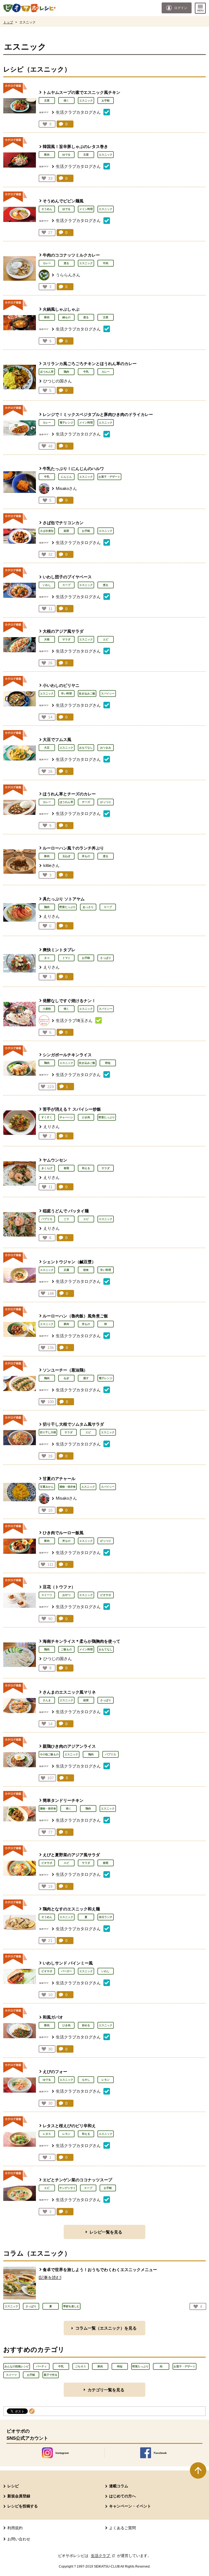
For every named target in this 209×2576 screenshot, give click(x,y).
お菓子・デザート (109, 477)
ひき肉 (86, 1117)
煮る (66, 263)
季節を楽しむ (71, 2306)
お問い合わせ (19, 2539)
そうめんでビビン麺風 (63, 201)
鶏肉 (66, 372)
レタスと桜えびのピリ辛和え (69, 2126)
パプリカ (47, 1219)
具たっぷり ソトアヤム (64, 899)
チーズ (86, 802)
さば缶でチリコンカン (63, 523)
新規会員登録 (19, 2496)
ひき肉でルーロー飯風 (63, 1533)
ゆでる (66, 155)
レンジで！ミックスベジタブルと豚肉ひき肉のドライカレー (98, 414)
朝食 (86, 1270)
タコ (47, 958)
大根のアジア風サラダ (63, 631)
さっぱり (106, 958)
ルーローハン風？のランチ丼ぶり (75, 848)
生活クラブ (103, 2556)
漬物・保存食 (67, 1487)
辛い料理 (66, 694)
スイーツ (47, 1595)
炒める (86, 2025)
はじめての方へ (122, 2496)
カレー (47, 263)
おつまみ (106, 748)
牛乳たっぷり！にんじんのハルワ (73, 469)
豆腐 (66, 1270)
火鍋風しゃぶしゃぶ (61, 309)
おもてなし (86, 748)
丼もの (86, 856)
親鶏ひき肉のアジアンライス (69, 1746)
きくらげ (47, 1168)
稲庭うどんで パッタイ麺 (66, 1211)
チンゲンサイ (67, 2188)
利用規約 (15, 2528)
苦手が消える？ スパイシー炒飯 (72, 1109)
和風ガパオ (53, 2017)
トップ (8, 22)
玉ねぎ (66, 856)
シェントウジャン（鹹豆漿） (69, 1262)
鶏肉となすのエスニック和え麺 (71, 1909)
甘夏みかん (47, 1487)
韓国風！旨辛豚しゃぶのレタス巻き (75, 146)
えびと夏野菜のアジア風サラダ (71, 1855)
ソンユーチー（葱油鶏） (65, 1370)
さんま (47, 1700)
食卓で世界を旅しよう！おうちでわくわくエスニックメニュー (100, 2270)
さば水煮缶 (47, 531)
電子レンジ (66, 423)
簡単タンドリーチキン (63, 1800)
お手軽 (106, 101)
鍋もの (66, 317)
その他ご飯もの (49, 1754)
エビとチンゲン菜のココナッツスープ (77, 2180)
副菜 (66, 531)
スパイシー (108, 694)
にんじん (66, 477)
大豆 (47, 748)
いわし (47, 585)
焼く (66, 101)
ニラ (66, 1219)
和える (86, 1168)
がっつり (106, 802)
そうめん (47, 209)
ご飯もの (66, 1649)
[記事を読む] (50, 2277)
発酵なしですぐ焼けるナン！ (69, 1001)
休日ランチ (106, 1917)
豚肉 (47, 155)
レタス (47, 2134)
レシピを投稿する (23, 2506)
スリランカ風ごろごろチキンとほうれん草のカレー (90, 364)
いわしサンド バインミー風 (68, 1963)
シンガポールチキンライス (67, 1055)
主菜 (47, 101)
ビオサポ (106, 1595)
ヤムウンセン (55, 1160)
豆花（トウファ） (59, 1587)
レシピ (13, 2486)
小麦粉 (47, 1009)
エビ (106, 639)
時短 (108, 1063)
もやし (86, 2080)
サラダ (66, 639)
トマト (66, 958)
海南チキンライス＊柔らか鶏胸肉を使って (82, 1641)
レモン (106, 2080)
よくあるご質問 (122, 2528)
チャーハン (66, 1117)
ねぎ (66, 1378)
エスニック (86, 101)
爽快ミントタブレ (59, 950)
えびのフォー (55, 2072)
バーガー (66, 1971)
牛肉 (106, 263)
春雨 (66, 1168)
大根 (47, 639)
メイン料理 (86, 209)
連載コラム (119, 2486)
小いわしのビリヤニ (61, 685)
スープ (66, 585)
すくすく (47, 1117)
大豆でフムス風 (57, 739)
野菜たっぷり (67, 907)
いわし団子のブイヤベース (67, 577)
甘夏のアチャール (59, 1479)
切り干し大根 (48, 1432)
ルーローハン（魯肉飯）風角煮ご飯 (75, 1316)
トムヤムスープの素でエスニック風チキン (82, 92)
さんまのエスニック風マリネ (69, 1692)
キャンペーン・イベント (130, 2506)
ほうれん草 (47, 372)
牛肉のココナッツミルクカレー (71, 255)
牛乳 (86, 372)
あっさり (88, 907)
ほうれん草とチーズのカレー (69, 794)
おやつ (66, 1595)
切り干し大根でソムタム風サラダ (73, 1424)
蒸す (86, 1378)
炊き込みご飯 (87, 694)
